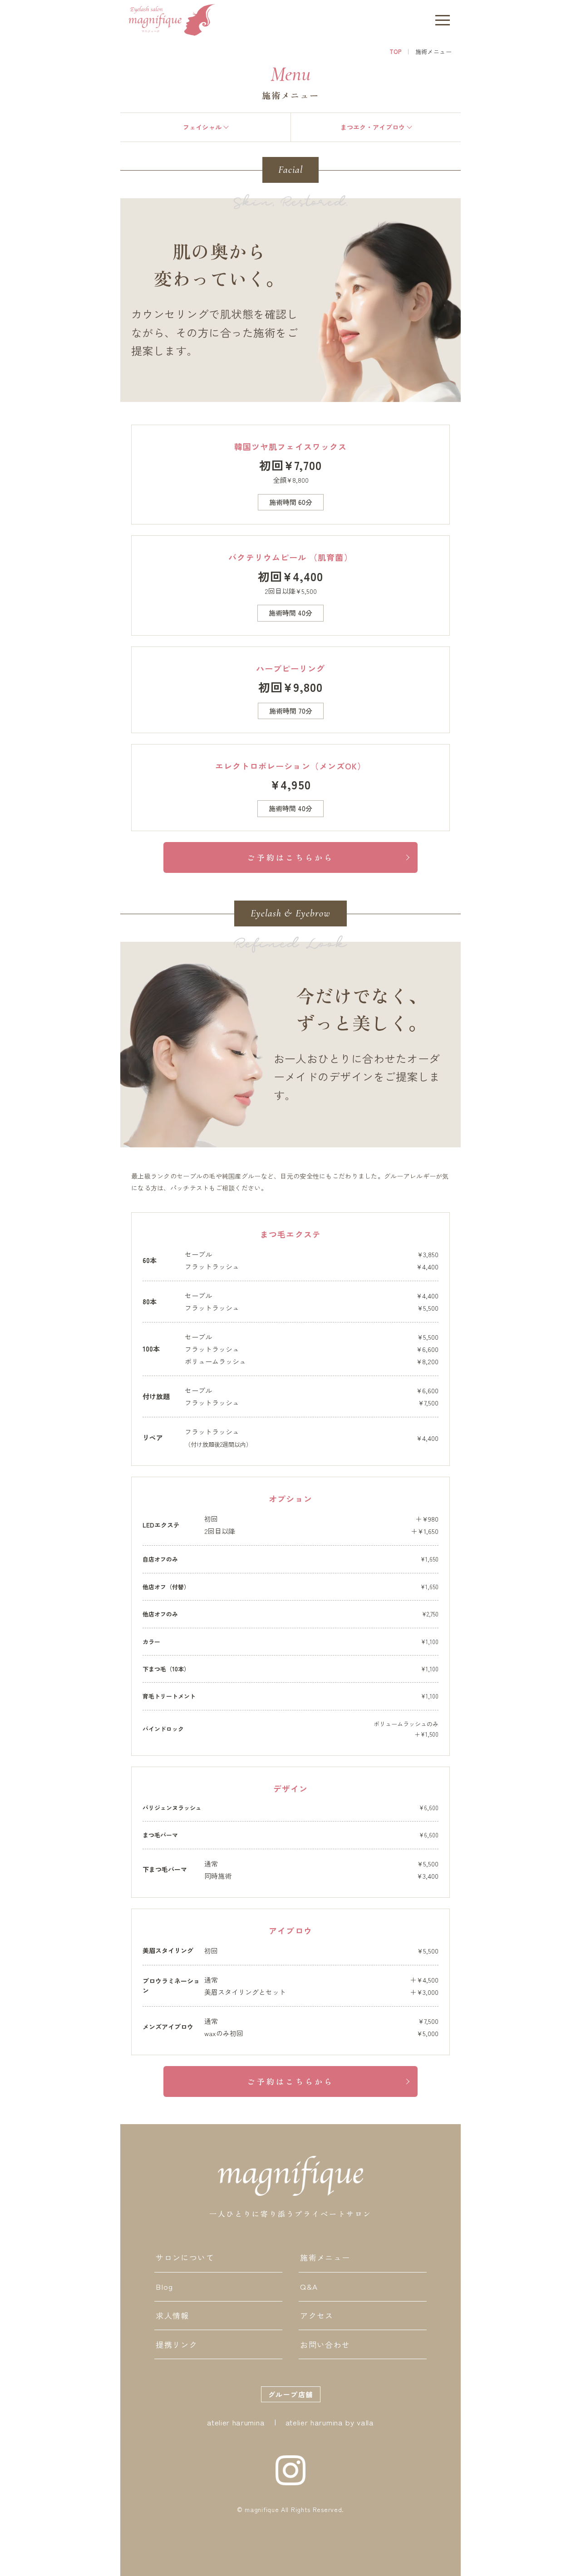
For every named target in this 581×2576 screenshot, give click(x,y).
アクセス (317, 2315)
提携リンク (177, 2344)
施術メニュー (325, 2257)
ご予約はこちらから (290, 857)
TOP (396, 51)
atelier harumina (236, 2422)
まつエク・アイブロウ (373, 127)
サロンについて (185, 2257)
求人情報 (172, 2315)
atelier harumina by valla (330, 2422)
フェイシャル (202, 127)
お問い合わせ (325, 2344)
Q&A (309, 2286)
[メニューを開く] (443, 20)
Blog (164, 2286)
